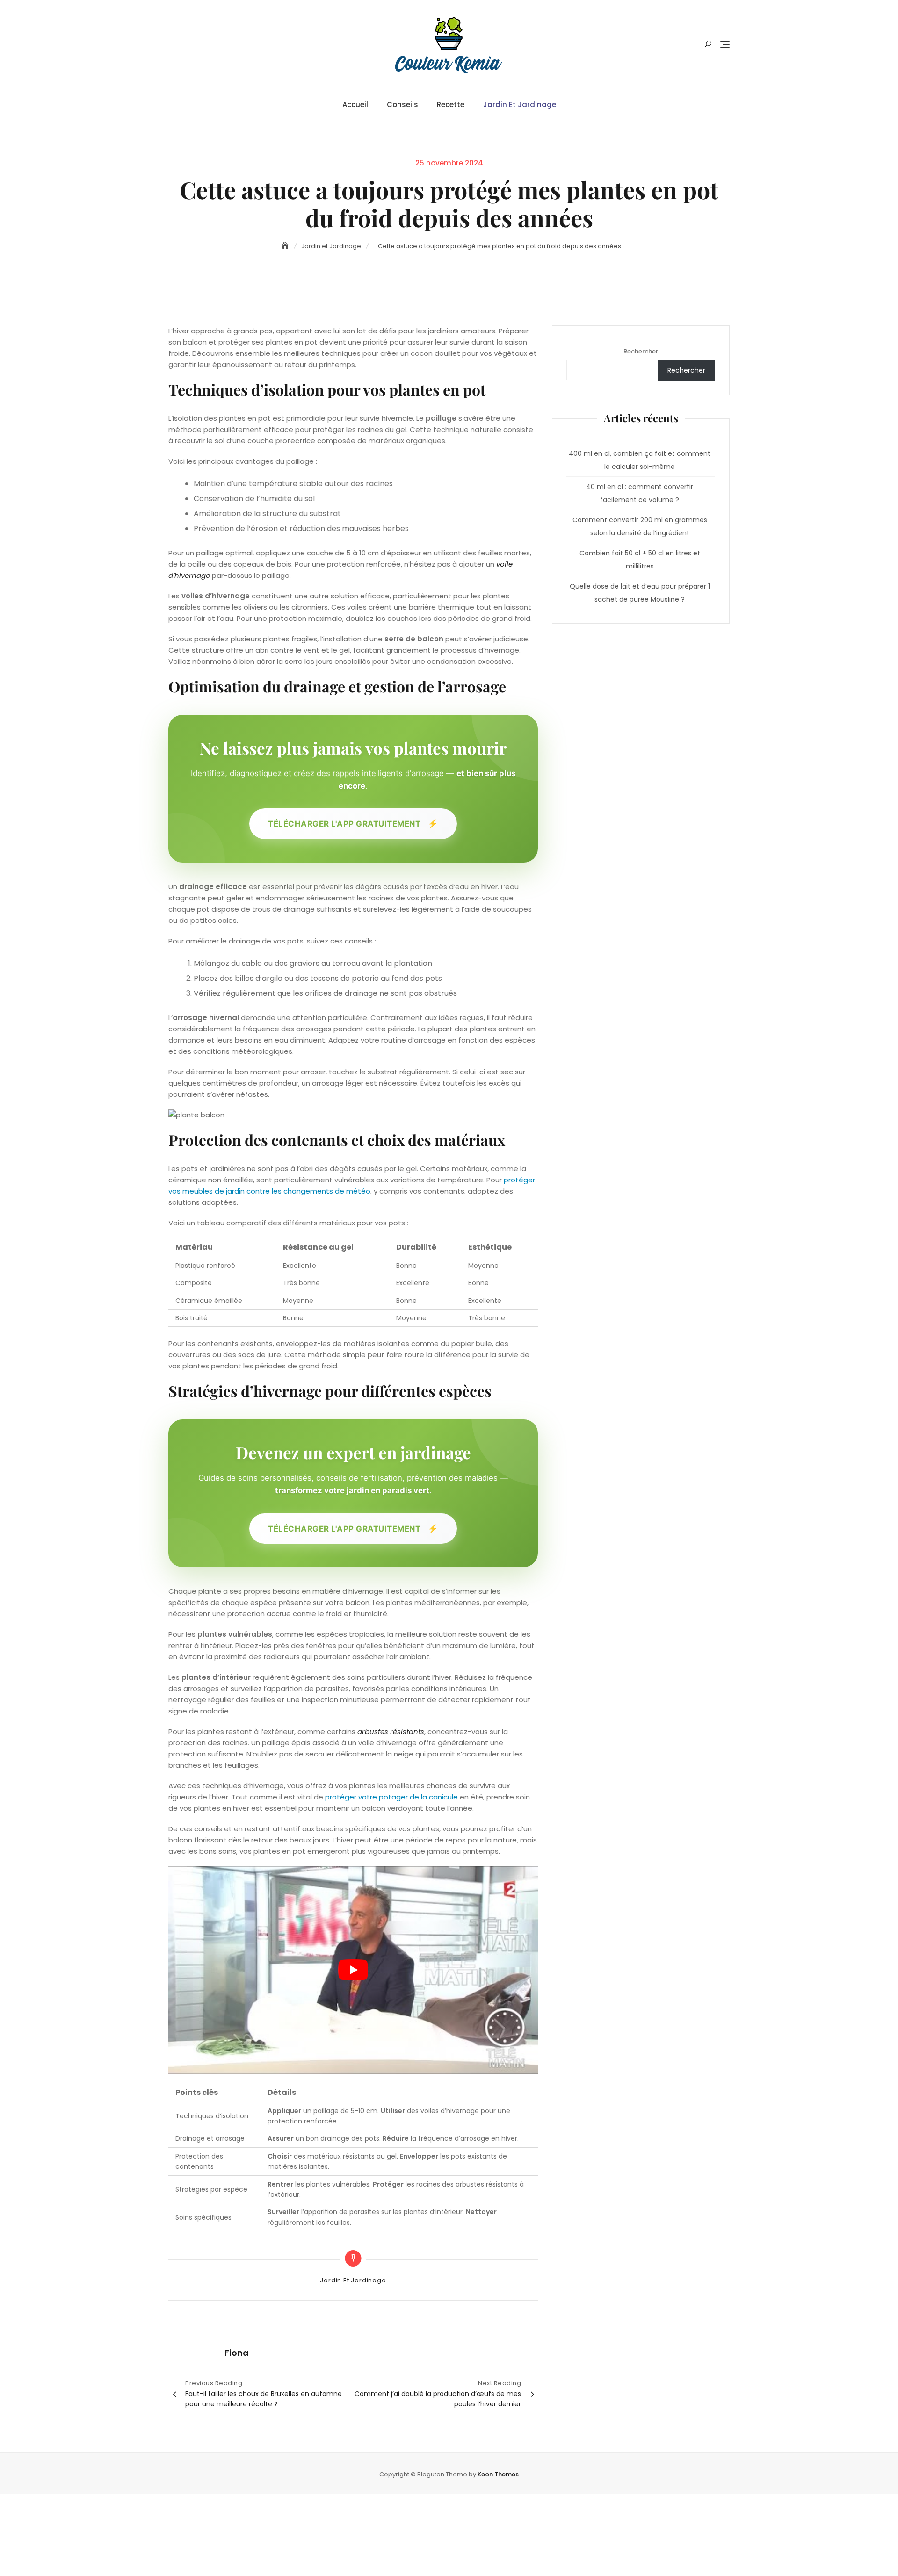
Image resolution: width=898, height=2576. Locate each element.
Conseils (402, 104)
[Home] (286, 246)
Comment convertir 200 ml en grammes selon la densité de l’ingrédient (640, 526)
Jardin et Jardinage (520, 104)
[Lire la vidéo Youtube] (353, 1970)
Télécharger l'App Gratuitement (353, 823)
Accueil (355, 104)
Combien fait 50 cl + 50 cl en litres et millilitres (640, 560)
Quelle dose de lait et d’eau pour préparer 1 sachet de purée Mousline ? (640, 593)
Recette (451, 104)
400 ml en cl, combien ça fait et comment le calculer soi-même (640, 460)
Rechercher (641, 351)
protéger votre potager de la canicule (391, 1797)
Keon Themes (498, 2474)
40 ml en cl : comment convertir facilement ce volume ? (640, 493)
